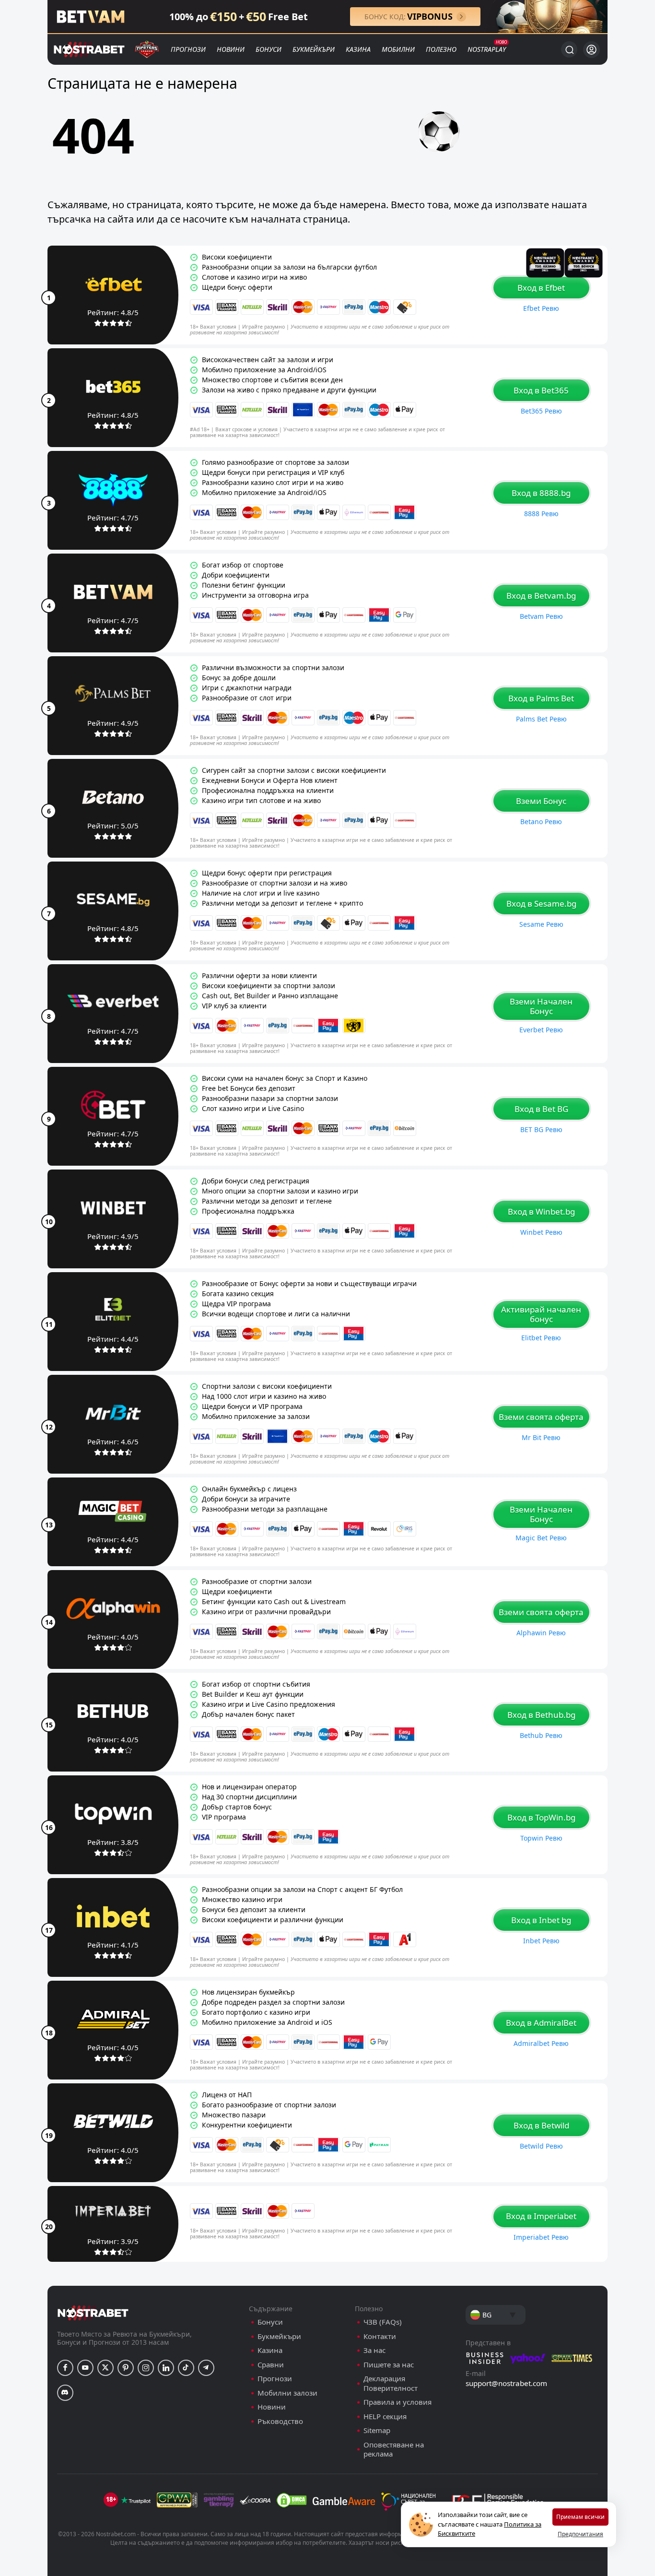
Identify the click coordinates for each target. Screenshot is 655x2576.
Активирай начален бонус (541, 1314)
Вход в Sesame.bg (541, 904)
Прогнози (188, 49)
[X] (105, 2368)
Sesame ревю (541, 924)
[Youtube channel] (85, 2368)
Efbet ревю (541, 308)
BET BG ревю (541, 1129)
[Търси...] (569, 49)
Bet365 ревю (541, 411)
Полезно (441, 49)
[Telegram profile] (206, 2368)
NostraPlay (487, 49)
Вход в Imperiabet (541, 2216)
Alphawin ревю (541, 1633)
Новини (231, 49)
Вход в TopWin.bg (541, 1817)
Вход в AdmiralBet (541, 2023)
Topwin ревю (541, 1838)
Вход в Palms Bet (541, 698)
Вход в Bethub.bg (541, 1715)
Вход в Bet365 (541, 390)
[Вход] (591, 50)
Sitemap (377, 2430)
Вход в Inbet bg (541, 1920)
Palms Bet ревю (541, 719)
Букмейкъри (314, 49)
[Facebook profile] (65, 2368)
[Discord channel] (65, 2393)
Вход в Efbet (541, 288)
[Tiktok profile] (186, 2368)
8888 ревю (541, 514)
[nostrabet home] (93, 2313)
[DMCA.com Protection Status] (292, 2500)
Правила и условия (398, 2402)
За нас (374, 2350)
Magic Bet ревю (541, 1538)
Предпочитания (580, 2534)
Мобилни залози (287, 2393)
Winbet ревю (541, 1232)
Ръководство (280, 2421)
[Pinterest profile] (126, 2368)
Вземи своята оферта (541, 1417)
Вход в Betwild (541, 2125)
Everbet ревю (541, 1030)
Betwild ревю (541, 2146)
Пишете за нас (389, 2365)
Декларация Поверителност (391, 2383)
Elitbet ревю (541, 1338)
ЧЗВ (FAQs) (383, 2322)
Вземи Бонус (541, 801)
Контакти (380, 2336)
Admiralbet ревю (541, 2043)
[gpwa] (177, 2500)
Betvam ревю (541, 616)
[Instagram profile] (146, 2368)
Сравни (271, 2365)
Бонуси (269, 49)
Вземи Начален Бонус (541, 1006)
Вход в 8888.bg (541, 493)
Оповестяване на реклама (394, 2450)
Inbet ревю (541, 1941)
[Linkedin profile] (166, 2368)
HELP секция (385, 2416)
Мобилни (398, 49)
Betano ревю (541, 821)
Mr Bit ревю (541, 1437)
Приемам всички (580, 2517)
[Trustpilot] (136, 2500)
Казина (358, 49)
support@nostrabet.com (506, 2383)
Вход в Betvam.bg (541, 596)
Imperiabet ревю (541, 2237)
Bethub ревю (541, 1735)
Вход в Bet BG (541, 1109)
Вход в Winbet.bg (541, 1211)
